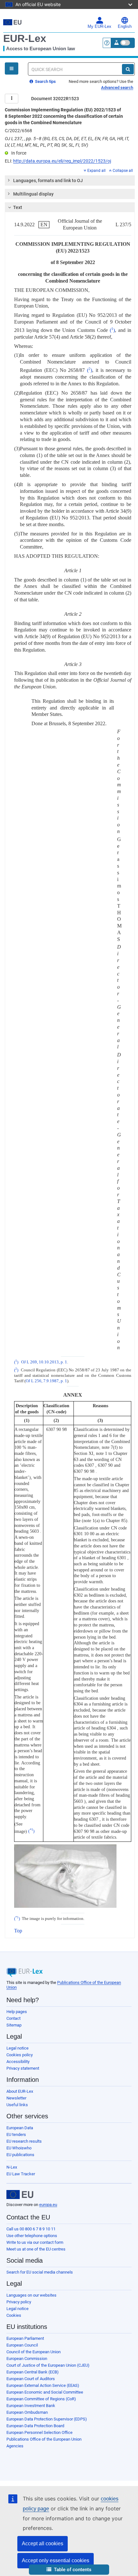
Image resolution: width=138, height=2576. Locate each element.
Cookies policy (20, 2055)
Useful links (17, 2105)
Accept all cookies (43, 2544)
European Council (22, 2345)
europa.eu (48, 2205)
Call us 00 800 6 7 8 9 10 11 (31, 2229)
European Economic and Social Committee (45, 2392)
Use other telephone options (32, 2236)
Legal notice (17, 2048)
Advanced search (117, 88)
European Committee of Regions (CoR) (41, 2399)
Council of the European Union (34, 2352)
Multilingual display (33, 194)
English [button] (125, 27)
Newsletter (16, 2098)
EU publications (20, 2155)
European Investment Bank (31, 2406)
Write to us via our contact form (35, 2242)
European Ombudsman (27, 2412)
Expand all (96, 171)
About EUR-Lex (20, 2091)
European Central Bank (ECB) (33, 2372)
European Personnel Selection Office (39, 2432)
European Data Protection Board (35, 2426)
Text (18, 207)
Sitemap (14, 2025)
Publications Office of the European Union (44, 2439)
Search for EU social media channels (40, 2272)
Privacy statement (23, 2068)
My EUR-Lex (99, 27)
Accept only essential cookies (56, 2560)
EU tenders (16, 2135)
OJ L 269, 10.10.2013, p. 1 (44, 1362)
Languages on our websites (31, 2295)
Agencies (15, 2446)
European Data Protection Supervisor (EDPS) (47, 2419)
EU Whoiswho (19, 2148)
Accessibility (18, 2062)
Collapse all (123, 171)
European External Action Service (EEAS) (43, 2385)
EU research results (24, 2141)
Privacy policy (19, 2302)
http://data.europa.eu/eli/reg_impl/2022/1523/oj (62, 161)
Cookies (14, 2315)
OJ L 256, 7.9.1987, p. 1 (46, 1381)
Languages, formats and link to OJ (48, 181)
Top (18, 1931)
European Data (20, 2128)
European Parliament (25, 2338)
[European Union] (20, 2195)
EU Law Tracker (21, 2174)
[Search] (128, 69)
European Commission (27, 2359)
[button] (69, 2570)
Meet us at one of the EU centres (36, 2249)
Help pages (17, 2012)
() (112, 330)
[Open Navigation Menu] (12, 68)
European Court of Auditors (31, 2379)
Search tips (45, 81)
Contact (13, 2018)
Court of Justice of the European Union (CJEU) (48, 2365)
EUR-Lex (25, 38)
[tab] (70, 181)
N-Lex (12, 2167)
